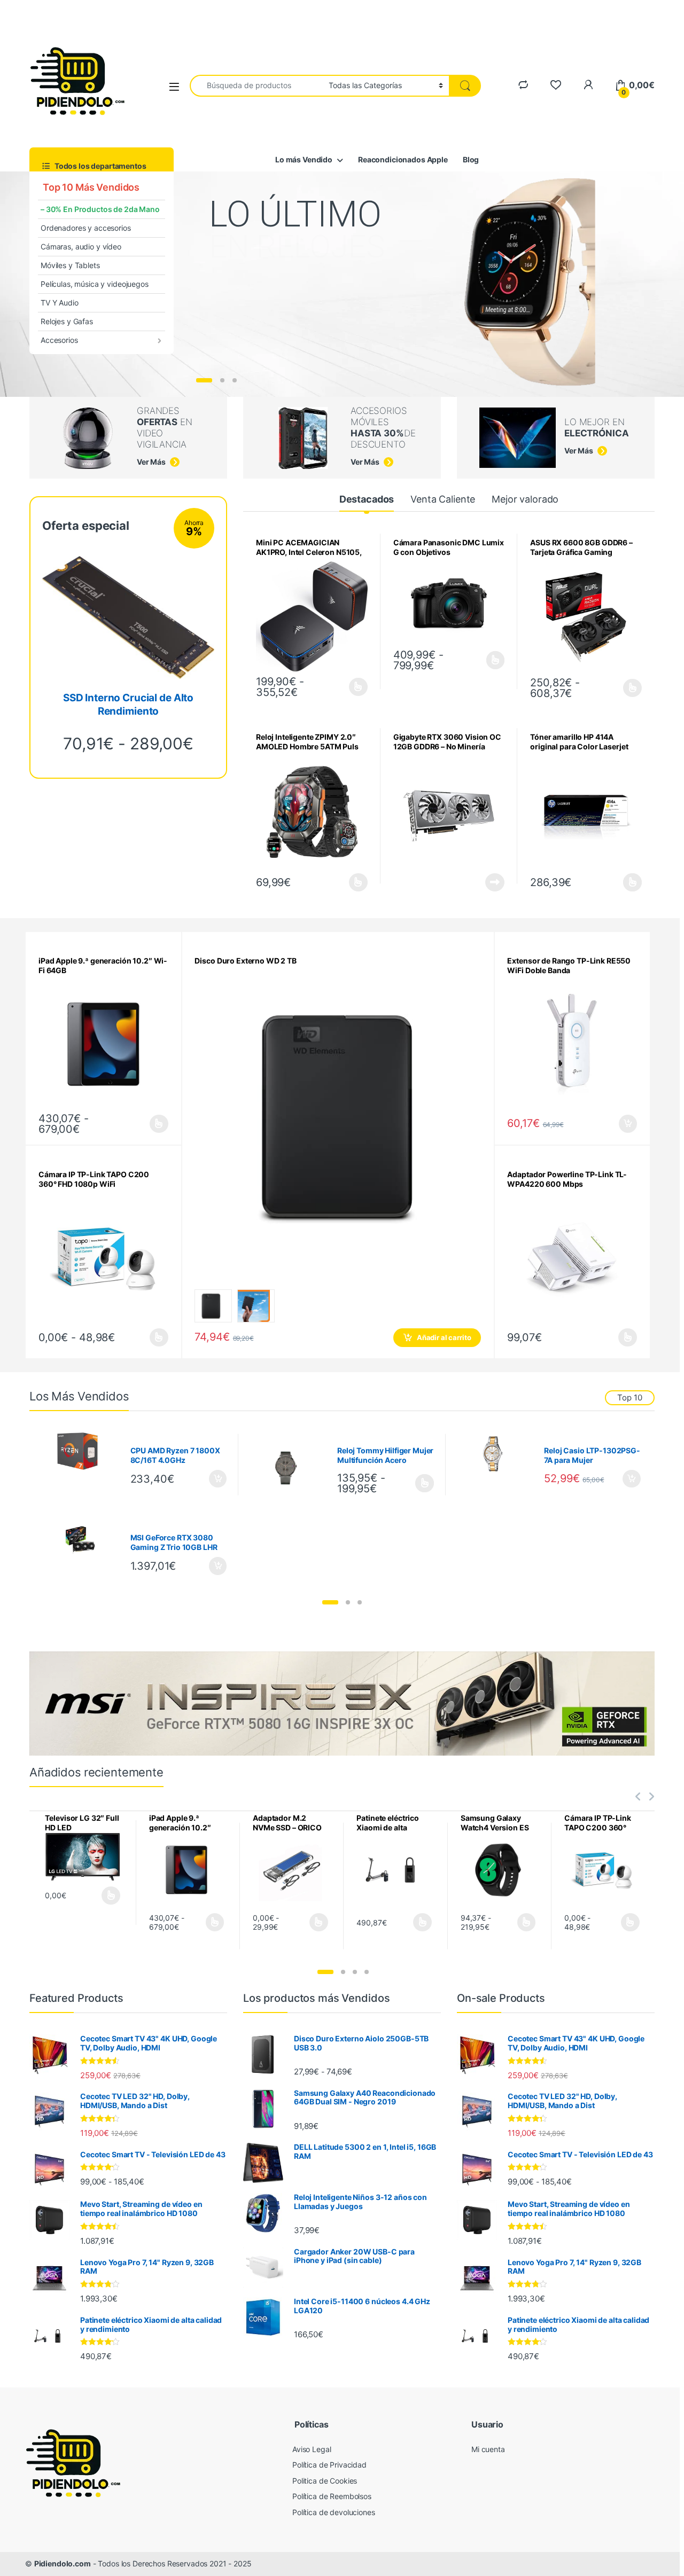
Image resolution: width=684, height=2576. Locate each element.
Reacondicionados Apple (403, 159)
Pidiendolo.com (63, 2563)
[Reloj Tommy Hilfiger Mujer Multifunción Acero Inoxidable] (290, 1465)
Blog (471, 159)
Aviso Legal (312, 2449)
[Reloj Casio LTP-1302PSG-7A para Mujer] (497, 1454)
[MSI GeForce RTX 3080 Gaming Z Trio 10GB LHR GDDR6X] (83, 1537)
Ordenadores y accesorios (86, 228)
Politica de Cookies (325, 2481)
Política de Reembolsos (332, 2496)
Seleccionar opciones (347, 687)
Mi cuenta (488, 2449)
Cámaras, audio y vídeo (81, 246)
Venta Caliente (443, 499)
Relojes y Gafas (67, 321)
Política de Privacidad (329, 2465)
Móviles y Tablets (70, 265)
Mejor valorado (525, 499)
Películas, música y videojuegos (95, 284)
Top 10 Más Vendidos (90, 187)
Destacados (367, 499)
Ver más (256, 347)
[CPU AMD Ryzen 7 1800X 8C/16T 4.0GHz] (83, 1451)
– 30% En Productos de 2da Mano (100, 209)
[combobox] (256, 86)
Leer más (496, 660)
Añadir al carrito (444, 1337)
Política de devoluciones (334, 2512)
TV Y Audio (60, 303)
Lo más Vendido (304, 159)
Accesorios (59, 340)
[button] (330, 1602)
